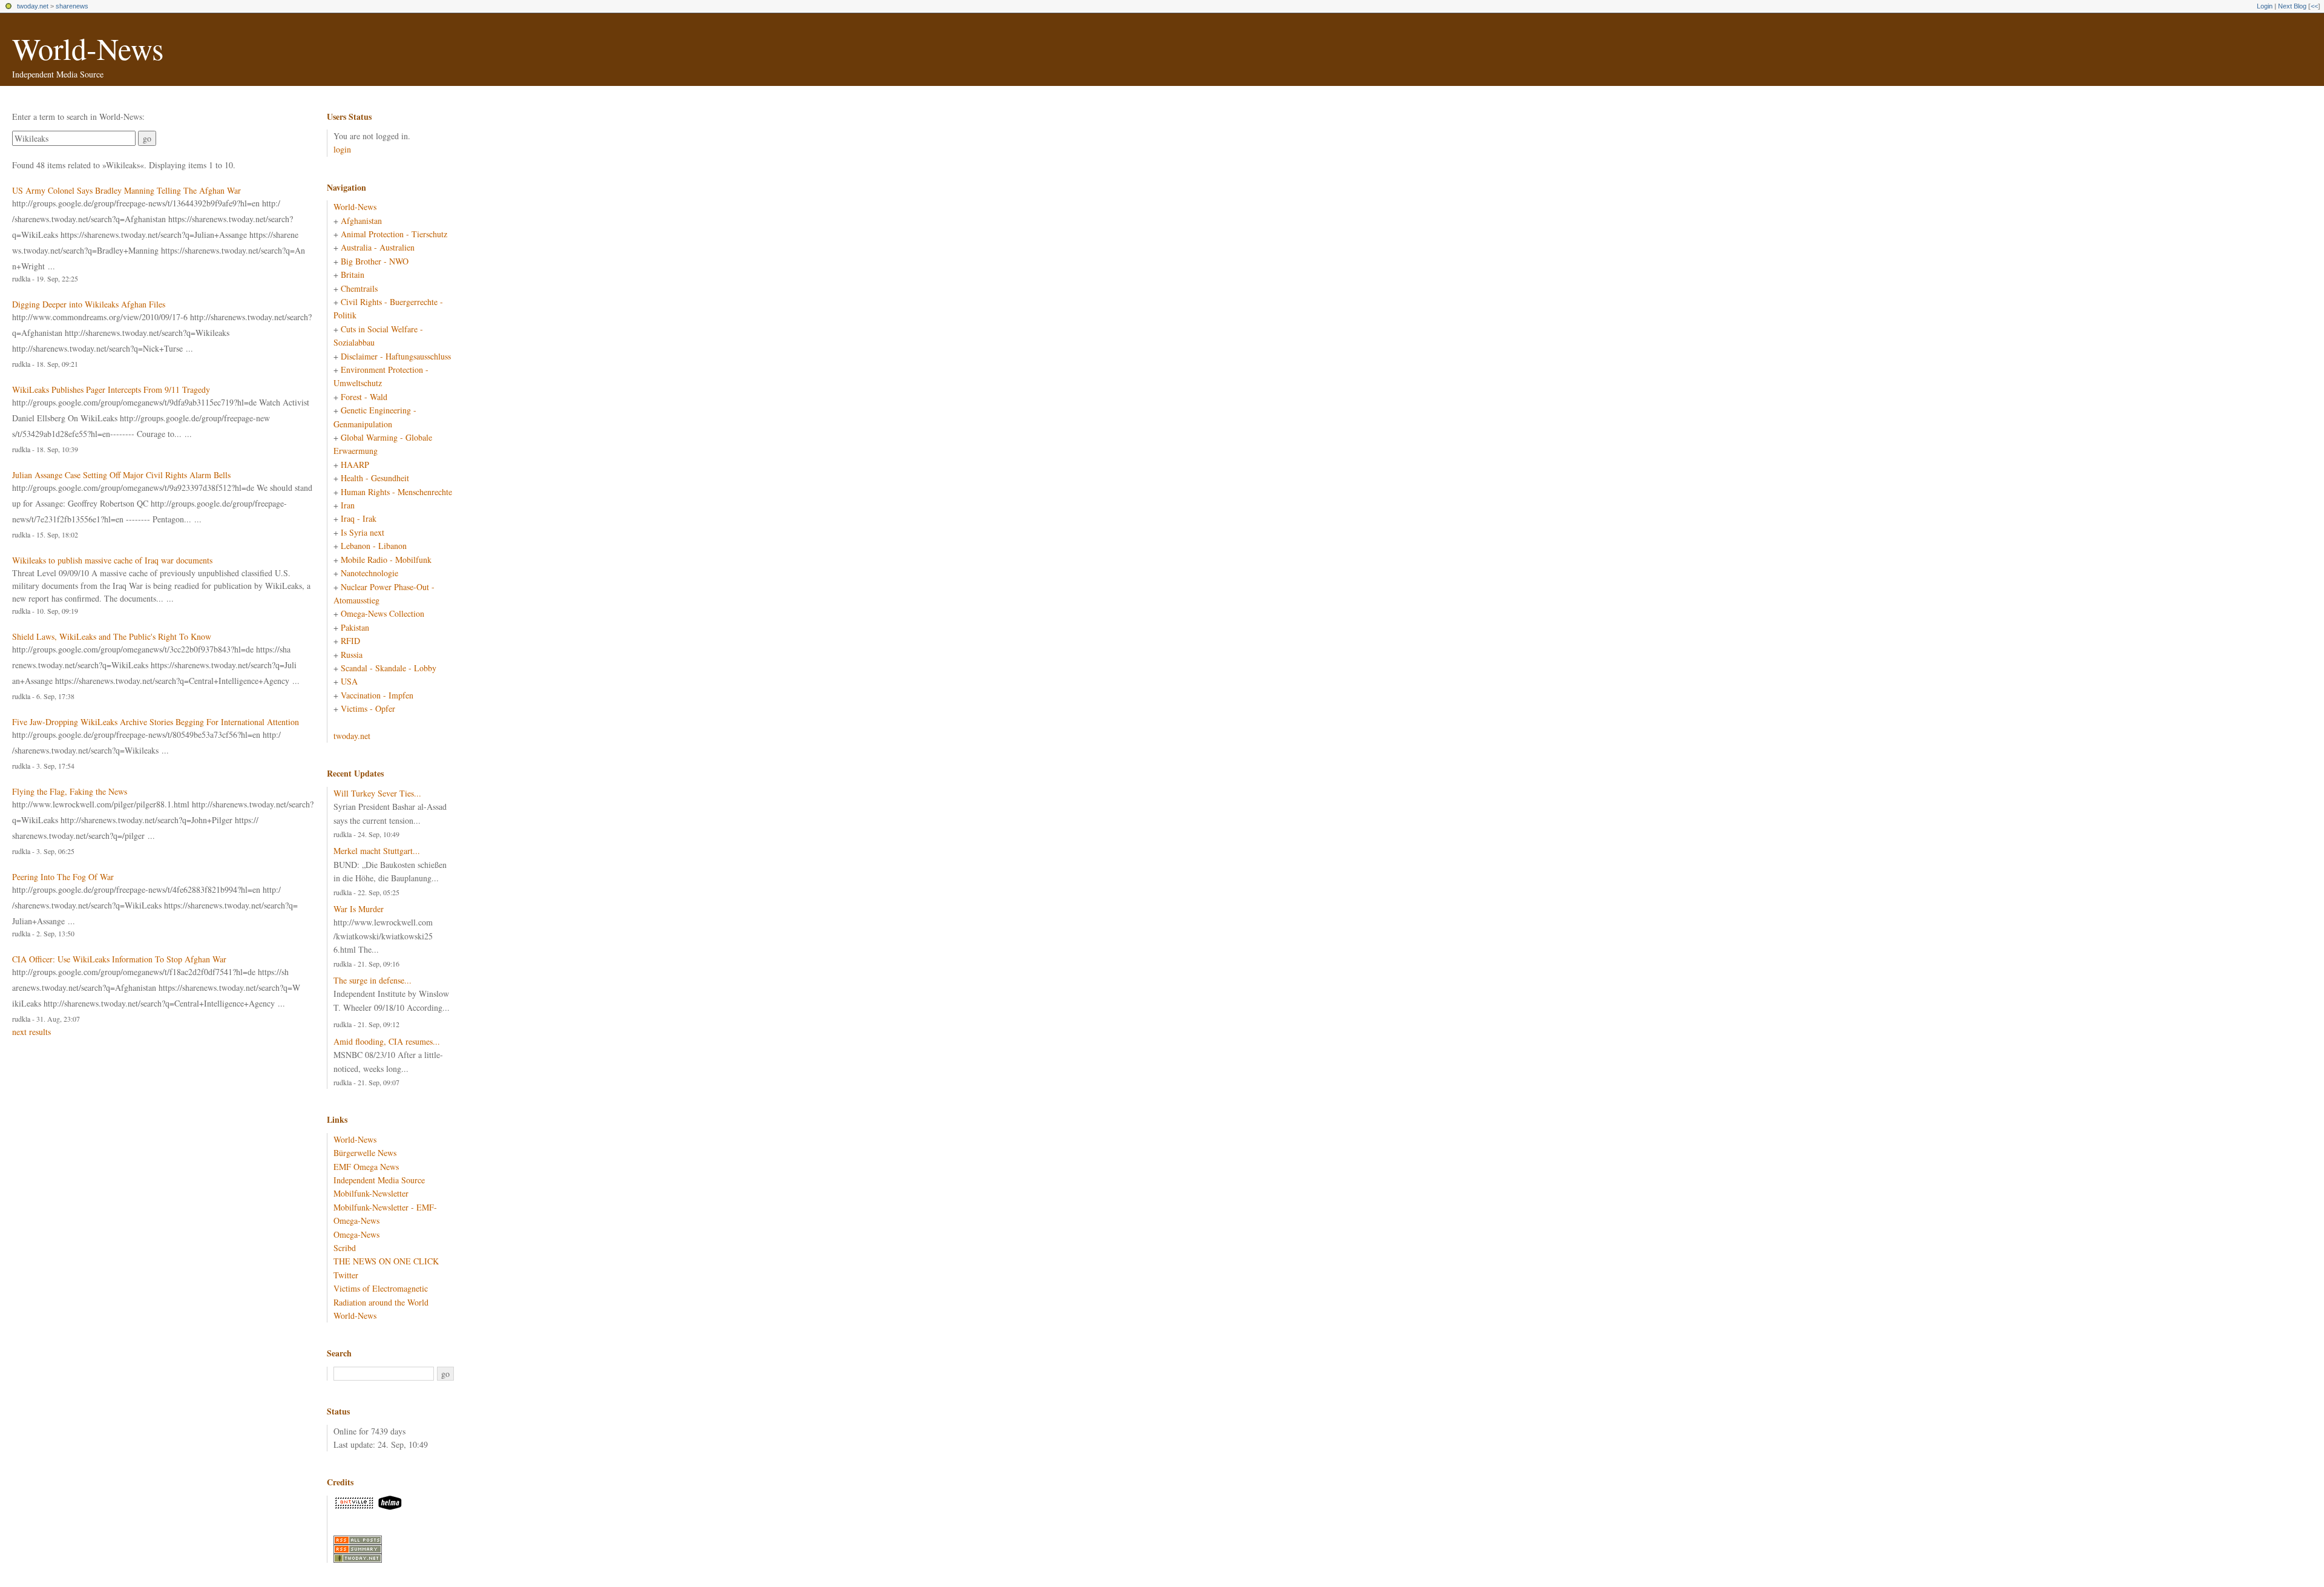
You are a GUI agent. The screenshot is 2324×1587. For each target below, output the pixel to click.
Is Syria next (363, 532)
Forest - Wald (364, 397)
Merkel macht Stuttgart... (377, 851)
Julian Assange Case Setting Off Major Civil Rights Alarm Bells (121, 475)
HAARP (355, 465)
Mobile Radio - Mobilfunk (386, 560)
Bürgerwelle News (365, 1153)
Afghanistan (361, 221)
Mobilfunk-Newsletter (371, 1193)
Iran (348, 505)
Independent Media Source (379, 1180)
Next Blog (2292, 6)
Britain (353, 274)
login (342, 149)
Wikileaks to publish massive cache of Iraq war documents (112, 560)
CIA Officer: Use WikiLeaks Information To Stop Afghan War (119, 959)
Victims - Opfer (368, 708)
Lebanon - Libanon (374, 546)
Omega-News (356, 1234)
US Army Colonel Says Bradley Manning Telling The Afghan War (126, 190)
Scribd (345, 1248)
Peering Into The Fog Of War (63, 877)
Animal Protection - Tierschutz (394, 234)
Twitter (346, 1275)
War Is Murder (359, 909)
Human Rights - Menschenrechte (396, 492)
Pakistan (355, 627)
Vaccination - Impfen (377, 695)
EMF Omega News (366, 1167)
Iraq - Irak (359, 518)
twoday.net (33, 6)
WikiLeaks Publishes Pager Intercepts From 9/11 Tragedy (111, 389)
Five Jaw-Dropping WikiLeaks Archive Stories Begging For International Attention (156, 722)
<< (2314, 6)
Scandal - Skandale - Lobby (389, 668)
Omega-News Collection (382, 613)
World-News (88, 48)
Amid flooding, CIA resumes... (387, 1041)
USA (349, 681)
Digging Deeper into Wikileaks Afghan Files (89, 304)
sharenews (72, 6)
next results (31, 1032)
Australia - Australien (378, 247)
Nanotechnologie (369, 573)
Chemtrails (359, 288)
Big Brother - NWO (375, 261)
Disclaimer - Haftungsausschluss (396, 356)
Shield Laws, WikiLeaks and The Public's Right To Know (112, 636)
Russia (352, 655)
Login (2265, 6)
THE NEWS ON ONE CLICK (386, 1261)
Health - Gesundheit (375, 478)
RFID (350, 641)
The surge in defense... (373, 980)
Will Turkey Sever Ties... (377, 793)
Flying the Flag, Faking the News (70, 791)
